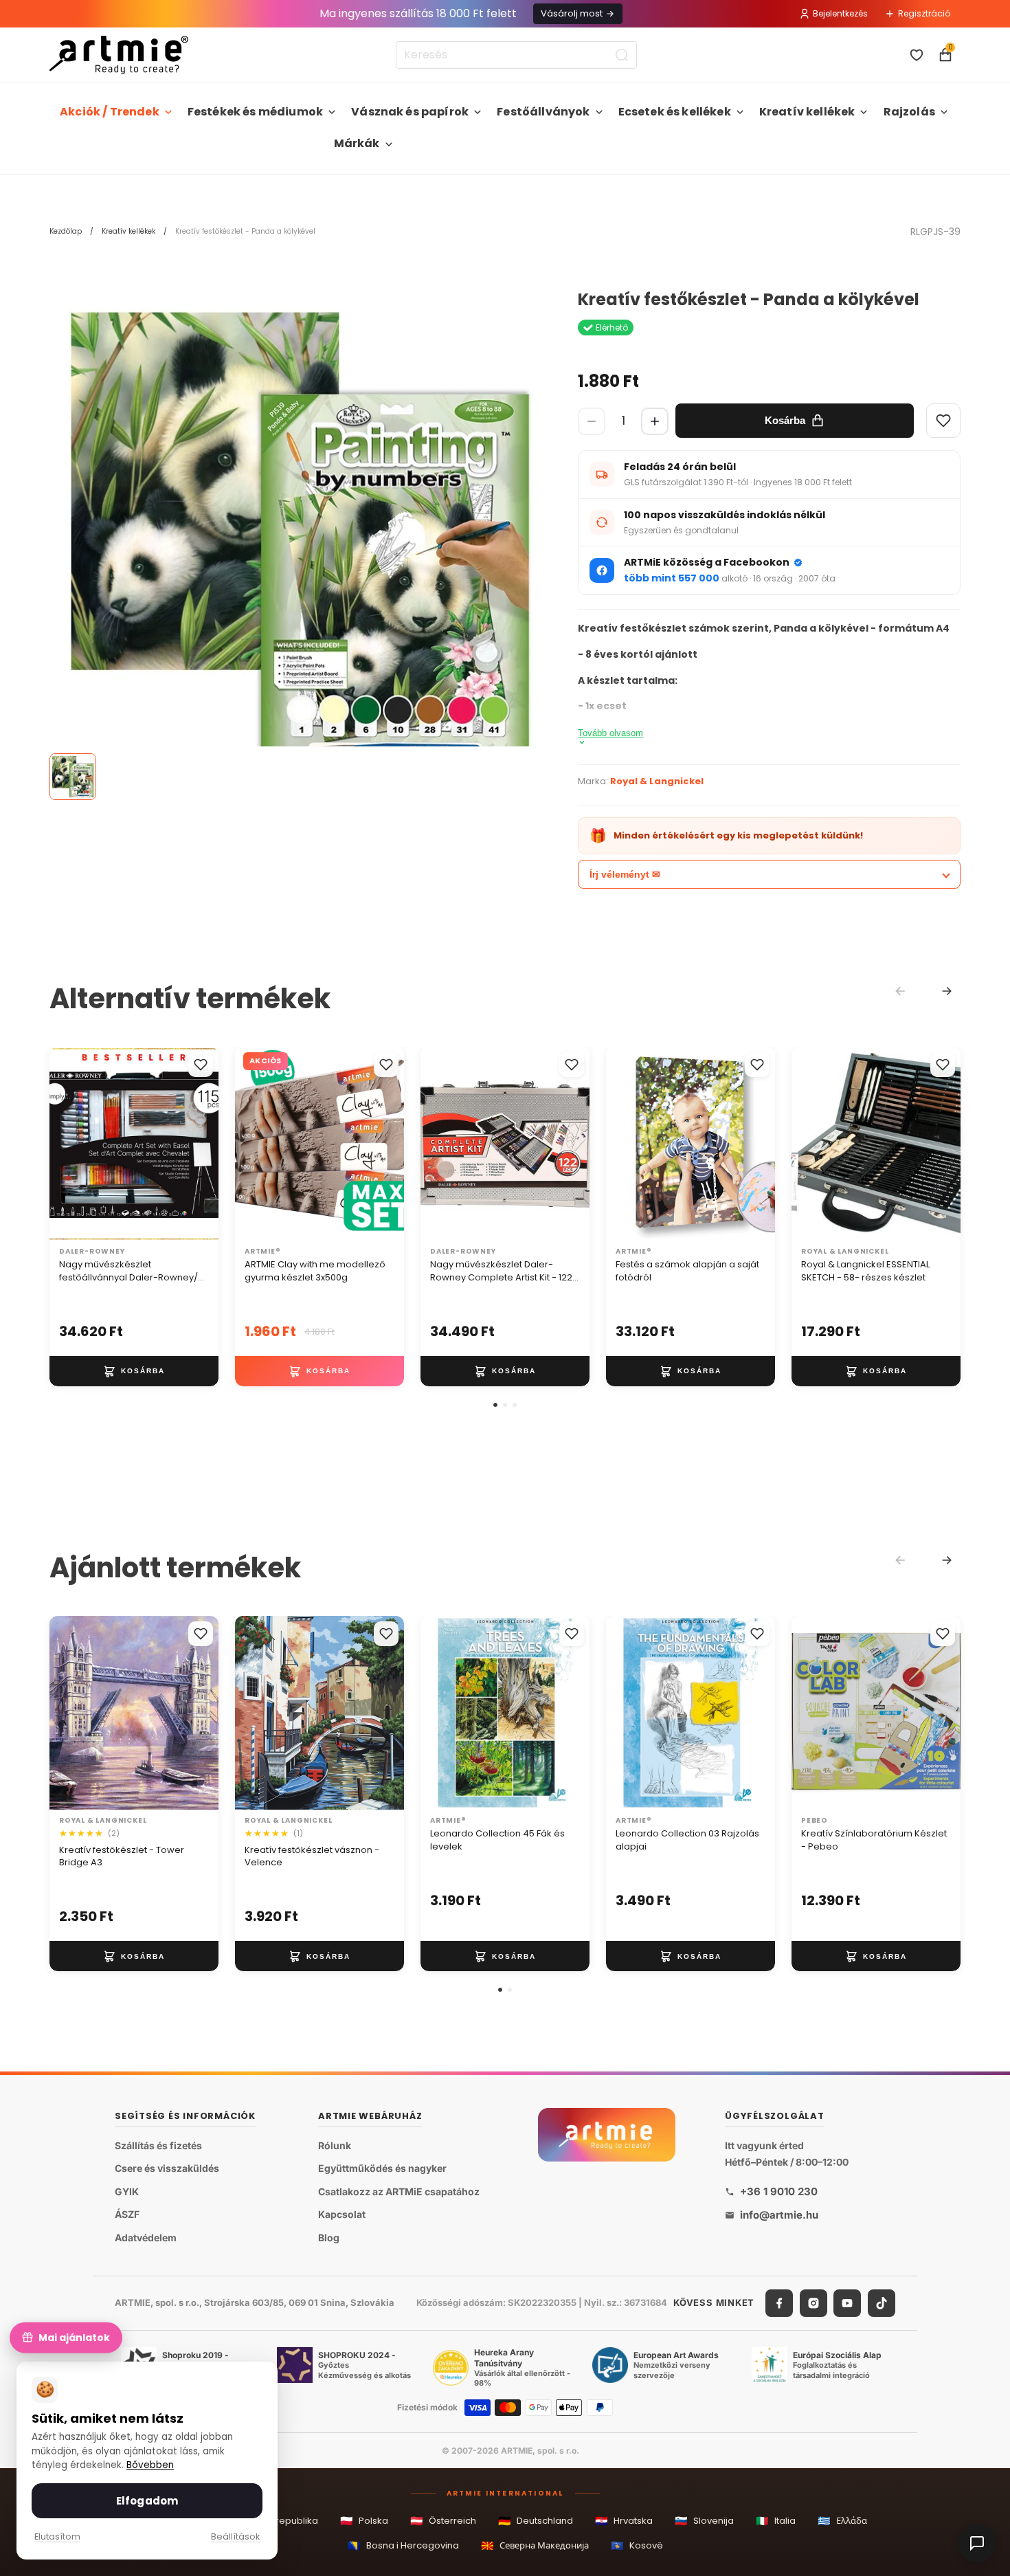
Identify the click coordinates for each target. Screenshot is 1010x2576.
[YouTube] (847, 2302)
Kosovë (637, 2545)
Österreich (443, 2521)
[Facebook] (779, 2302)
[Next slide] (947, 991)
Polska (364, 2521)
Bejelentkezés (840, 13)
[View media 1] (73, 777)
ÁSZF (127, 2214)
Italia (776, 2521)
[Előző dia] (65, 1144)
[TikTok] (882, 2302)
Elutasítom (57, 2536)
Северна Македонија (535, 2545)
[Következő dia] (203, 1144)
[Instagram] (813, 2302)
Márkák (357, 143)
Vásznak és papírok (410, 112)
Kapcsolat (342, 2214)
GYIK (127, 2191)
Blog (329, 2238)
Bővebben (150, 2465)
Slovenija (704, 2521)
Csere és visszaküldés (167, 2168)
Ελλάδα (842, 2521)
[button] (495, 1405)
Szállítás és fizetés (158, 2145)
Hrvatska (624, 2521)
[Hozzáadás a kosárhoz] (134, 1371)
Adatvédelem (146, 2238)
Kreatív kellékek (807, 112)
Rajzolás (909, 112)
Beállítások (235, 2536)
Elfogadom (147, 2501)
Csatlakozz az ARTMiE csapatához (399, 2191)
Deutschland (536, 2521)
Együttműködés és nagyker (382, 2168)
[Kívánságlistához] (201, 1065)
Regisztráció (924, 13)
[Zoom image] (300, 541)
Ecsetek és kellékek (675, 112)
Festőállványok (543, 112)
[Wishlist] (943, 421)
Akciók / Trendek (110, 112)
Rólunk (335, 2145)
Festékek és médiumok (255, 112)
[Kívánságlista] (917, 55)
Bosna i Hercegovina (403, 2545)
